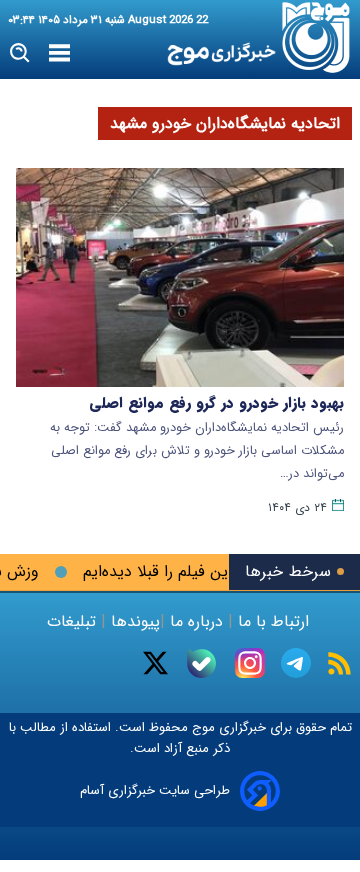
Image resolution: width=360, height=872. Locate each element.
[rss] (339, 663)
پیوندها (133, 621)
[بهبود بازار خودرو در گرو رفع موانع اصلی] (180, 277)
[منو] (59, 54)
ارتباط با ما (273, 621)
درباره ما (196, 621)
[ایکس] (155, 663)
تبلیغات (74, 621)
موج (201, 727)
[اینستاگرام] (250, 663)
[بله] (201, 663)
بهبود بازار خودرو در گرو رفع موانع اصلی (216, 403)
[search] (20, 53)
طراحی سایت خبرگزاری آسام (155, 790)
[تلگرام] (296, 663)
